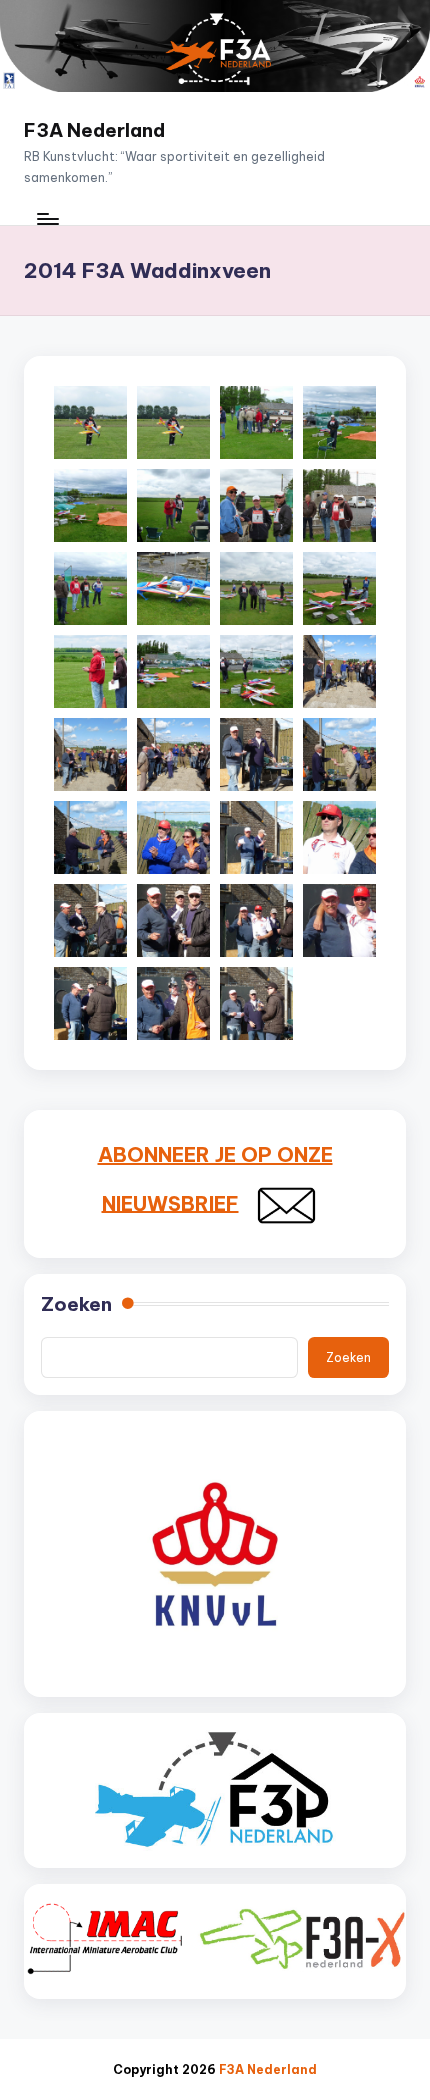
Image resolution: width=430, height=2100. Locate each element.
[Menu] (47, 218)
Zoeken (76, 1304)
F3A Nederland (94, 130)
